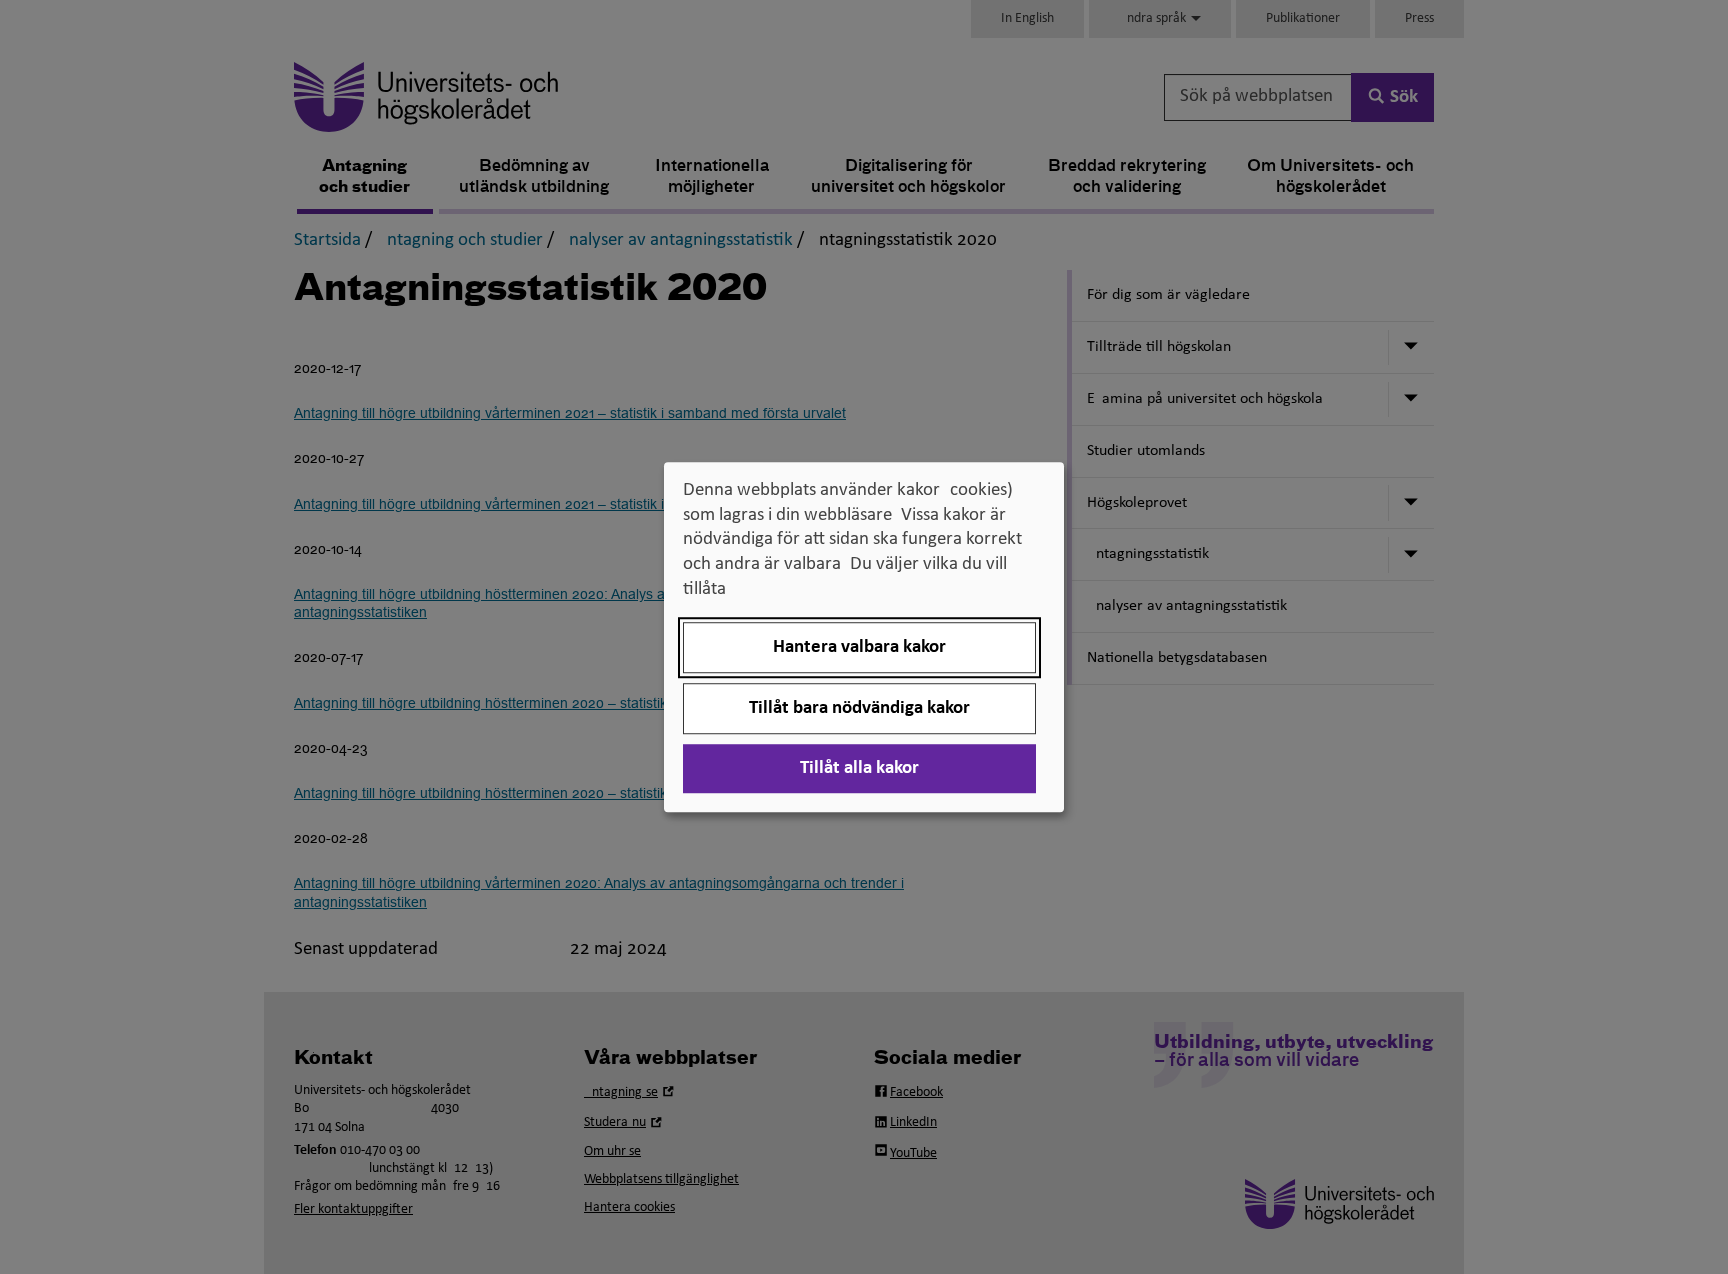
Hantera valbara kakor (859, 647)
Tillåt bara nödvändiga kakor (859, 708)
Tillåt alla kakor (859, 768)
